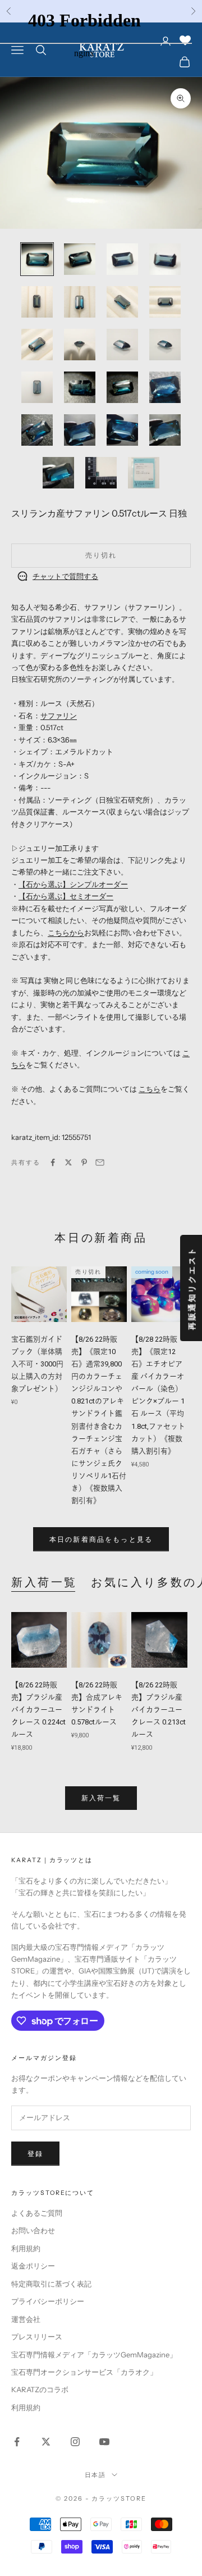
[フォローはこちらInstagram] (75, 2442)
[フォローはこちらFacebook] (17, 2442)
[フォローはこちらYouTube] (104, 2442)
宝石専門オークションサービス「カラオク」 (84, 2372)
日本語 (96, 2475)
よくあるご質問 (37, 2213)
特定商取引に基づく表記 (51, 2284)
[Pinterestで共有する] (84, 1162)
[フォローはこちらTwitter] (46, 2442)
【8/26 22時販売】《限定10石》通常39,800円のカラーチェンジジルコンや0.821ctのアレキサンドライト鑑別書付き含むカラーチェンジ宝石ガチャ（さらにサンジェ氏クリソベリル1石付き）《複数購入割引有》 (99, 1420)
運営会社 (26, 2319)
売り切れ (101, 555)
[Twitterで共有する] (68, 1162)
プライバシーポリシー (48, 2301)
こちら (150, 1089)
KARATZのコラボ (40, 2389)
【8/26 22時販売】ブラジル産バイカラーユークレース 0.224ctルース (38, 1710)
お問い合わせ (33, 2230)
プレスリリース (37, 2337)
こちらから (66, 932)
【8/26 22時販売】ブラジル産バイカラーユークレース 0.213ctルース (159, 1710)
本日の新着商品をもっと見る (101, 1539)
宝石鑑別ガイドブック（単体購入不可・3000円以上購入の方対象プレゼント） (39, 1364)
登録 (35, 2154)
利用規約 (26, 2248)
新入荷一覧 (44, 1582)
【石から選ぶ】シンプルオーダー (73, 884)
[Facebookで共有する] (53, 1162)
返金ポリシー (33, 2266)
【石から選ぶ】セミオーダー (66, 896)
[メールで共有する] (100, 1162)
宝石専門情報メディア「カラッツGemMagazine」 (94, 2355)
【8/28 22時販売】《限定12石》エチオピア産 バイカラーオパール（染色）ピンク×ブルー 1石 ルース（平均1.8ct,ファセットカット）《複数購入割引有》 (158, 1395)
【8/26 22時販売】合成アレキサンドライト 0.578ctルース (97, 1703)
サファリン (59, 716)
